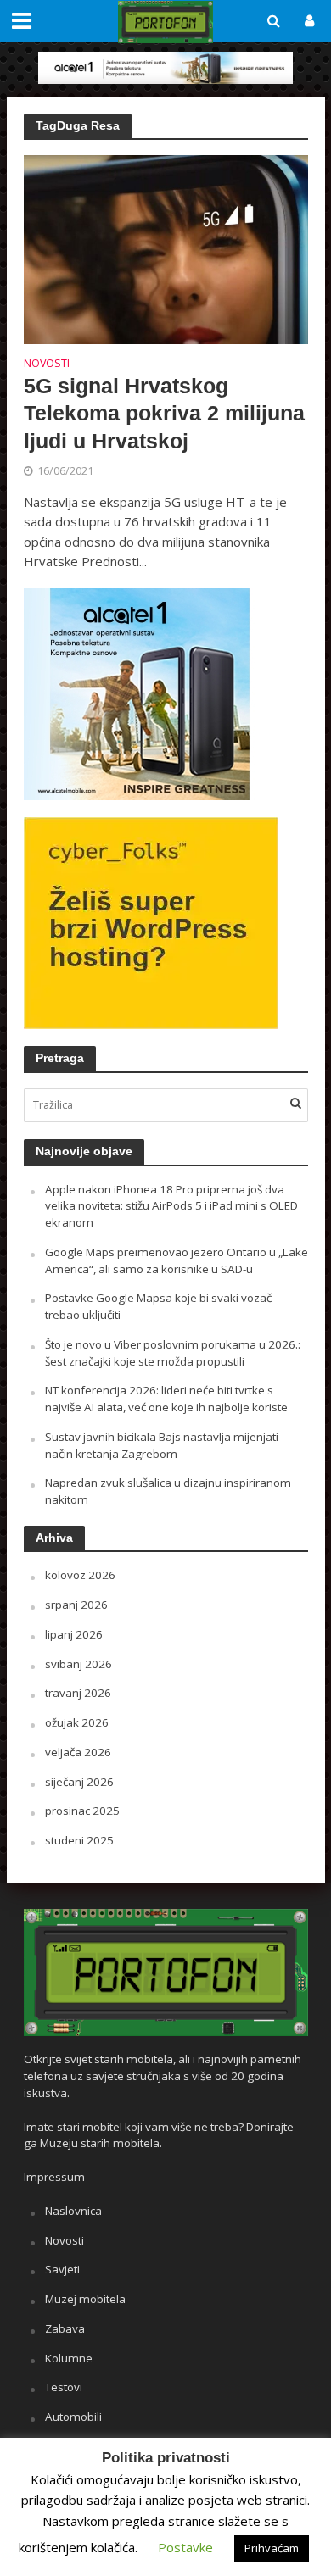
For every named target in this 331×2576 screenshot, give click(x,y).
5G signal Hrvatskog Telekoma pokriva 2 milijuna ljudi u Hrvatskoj (164, 413)
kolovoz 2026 (80, 1575)
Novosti (47, 364)
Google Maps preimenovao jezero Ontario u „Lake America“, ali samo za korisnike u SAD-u (177, 1260)
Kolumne (69, 2358)
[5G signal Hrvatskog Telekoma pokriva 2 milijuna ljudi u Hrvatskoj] (166, 248)
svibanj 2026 (79, 1664)
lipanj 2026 (74, 1634)
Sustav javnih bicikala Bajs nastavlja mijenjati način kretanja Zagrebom (162, 1445)
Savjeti (62, 2269)
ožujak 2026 (77, 1722)
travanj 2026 (78, 1693)
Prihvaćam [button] (272, 2548)
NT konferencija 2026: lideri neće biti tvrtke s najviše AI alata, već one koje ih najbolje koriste (166, 1399)
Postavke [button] (185, 2547)
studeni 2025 (79, 1840)
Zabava (65, 2328)
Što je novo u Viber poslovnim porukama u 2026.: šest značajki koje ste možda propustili (173, 1353)
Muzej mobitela (85, 2299)
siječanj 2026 (79, 1782)
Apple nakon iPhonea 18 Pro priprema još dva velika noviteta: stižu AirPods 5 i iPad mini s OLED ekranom (171, 1206)
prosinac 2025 (82, 1811)
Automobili (73, 2417)
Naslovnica (73, 2211)
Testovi (64, 2387)
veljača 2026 (78, 1752)
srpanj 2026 (76, 1605)
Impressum (54, 2177)
